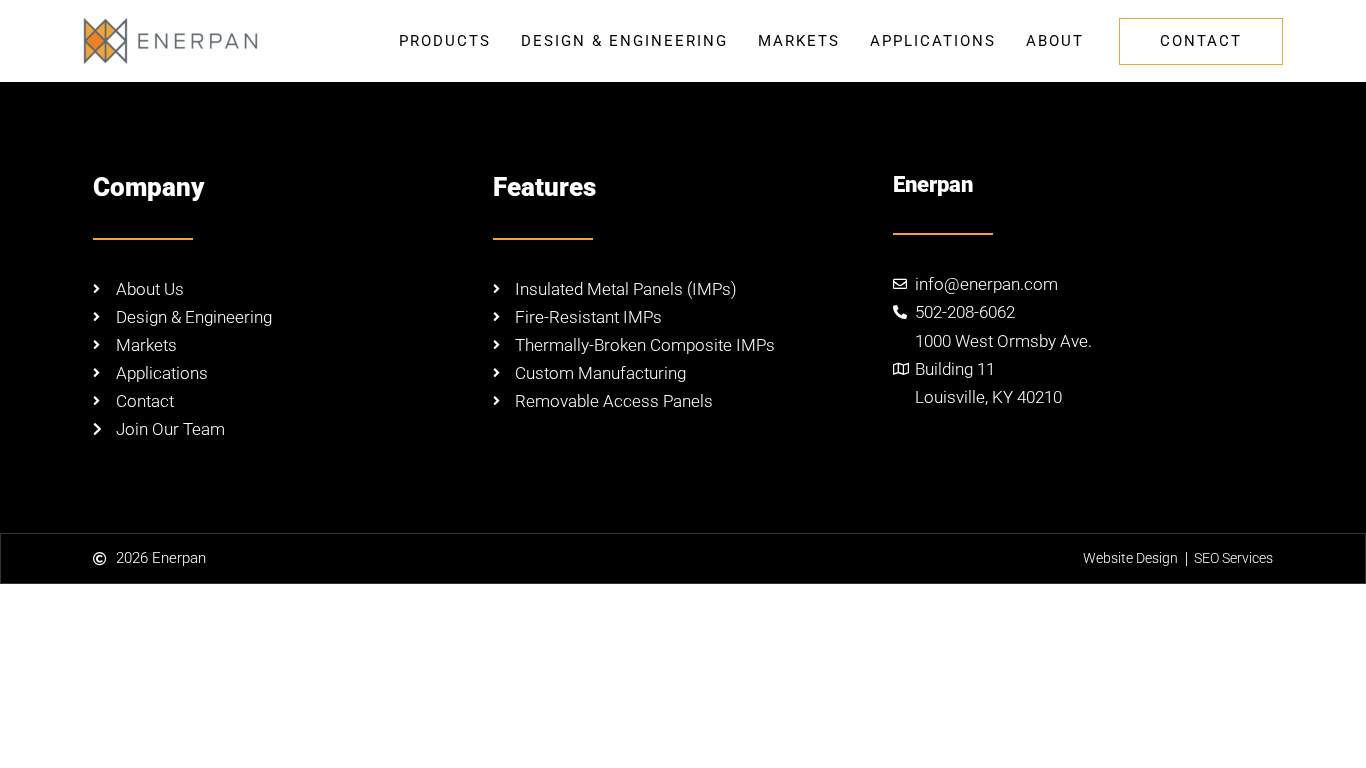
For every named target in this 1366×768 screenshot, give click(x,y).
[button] (1201, 41)
